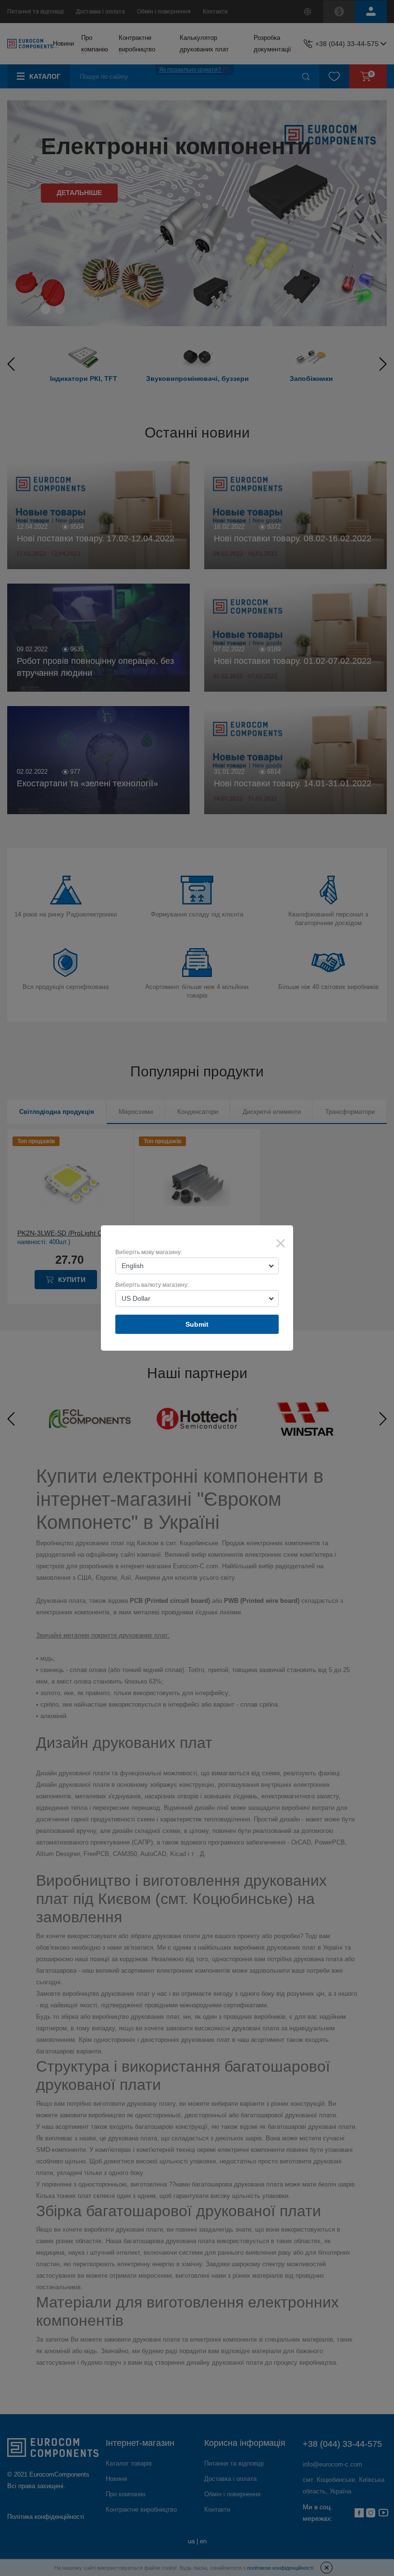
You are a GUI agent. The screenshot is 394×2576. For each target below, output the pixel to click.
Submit (197, 1324)
